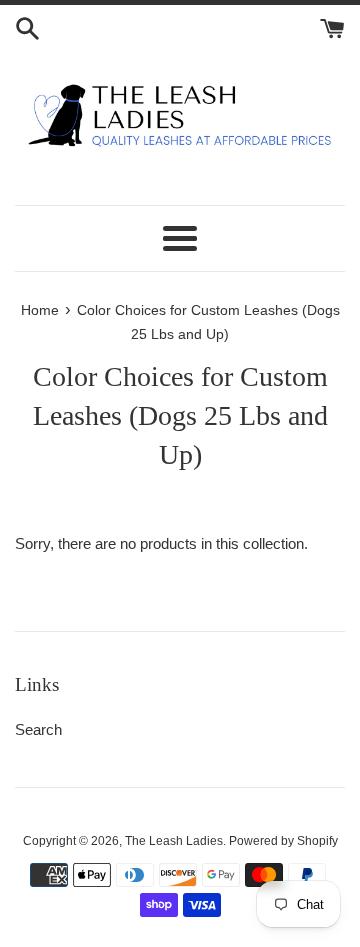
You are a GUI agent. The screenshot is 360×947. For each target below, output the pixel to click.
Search (38, 729)
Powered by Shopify (283, 841)
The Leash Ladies (174, 841)
